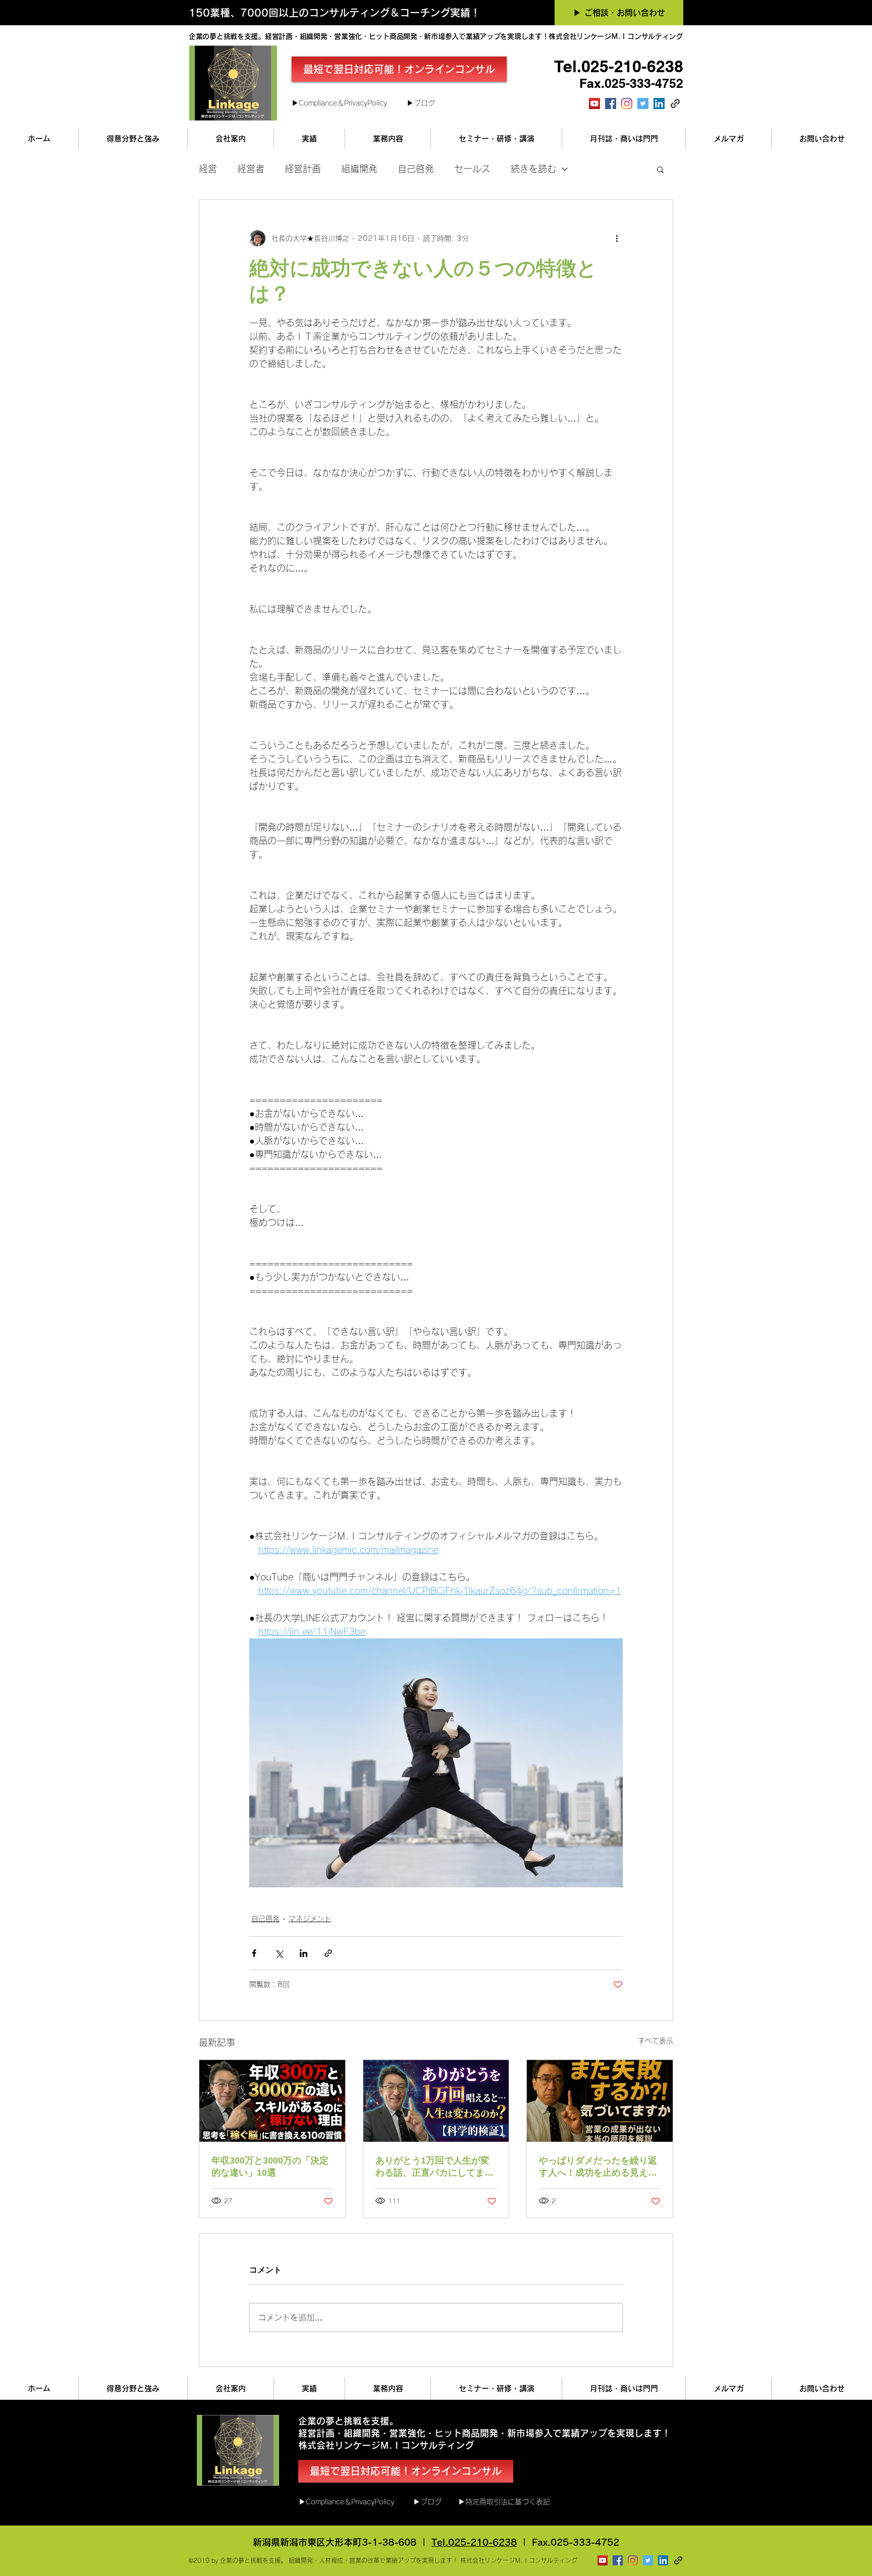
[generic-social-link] (675, 104)
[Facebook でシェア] (254, 1953)
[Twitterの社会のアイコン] (643, 104)
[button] (660, 169)
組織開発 (359, 169)
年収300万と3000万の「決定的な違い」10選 (270, 2167)
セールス (472, 169)
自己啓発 (416, 169)
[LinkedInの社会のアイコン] (659, 104)
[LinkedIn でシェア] (304, 1953)
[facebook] (611, 104)
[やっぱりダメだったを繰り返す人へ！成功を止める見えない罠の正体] (600, 2101)
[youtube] (594, 104)
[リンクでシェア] (328, 1953)
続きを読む (533, 169)
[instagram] (627, 104)
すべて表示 (656, 2041)
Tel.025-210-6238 (474, 2542)
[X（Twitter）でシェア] (279, 1953)
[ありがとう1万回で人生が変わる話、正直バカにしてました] (436, 2101)
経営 (208, 169)
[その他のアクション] (617, 238)
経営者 (251, 169)
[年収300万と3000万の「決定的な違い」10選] (272, 2101)
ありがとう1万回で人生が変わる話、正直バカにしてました (434, 2167)
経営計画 (303, 169)
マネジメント (310, 1919)
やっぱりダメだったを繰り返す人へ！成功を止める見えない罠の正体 (598, 2167)
